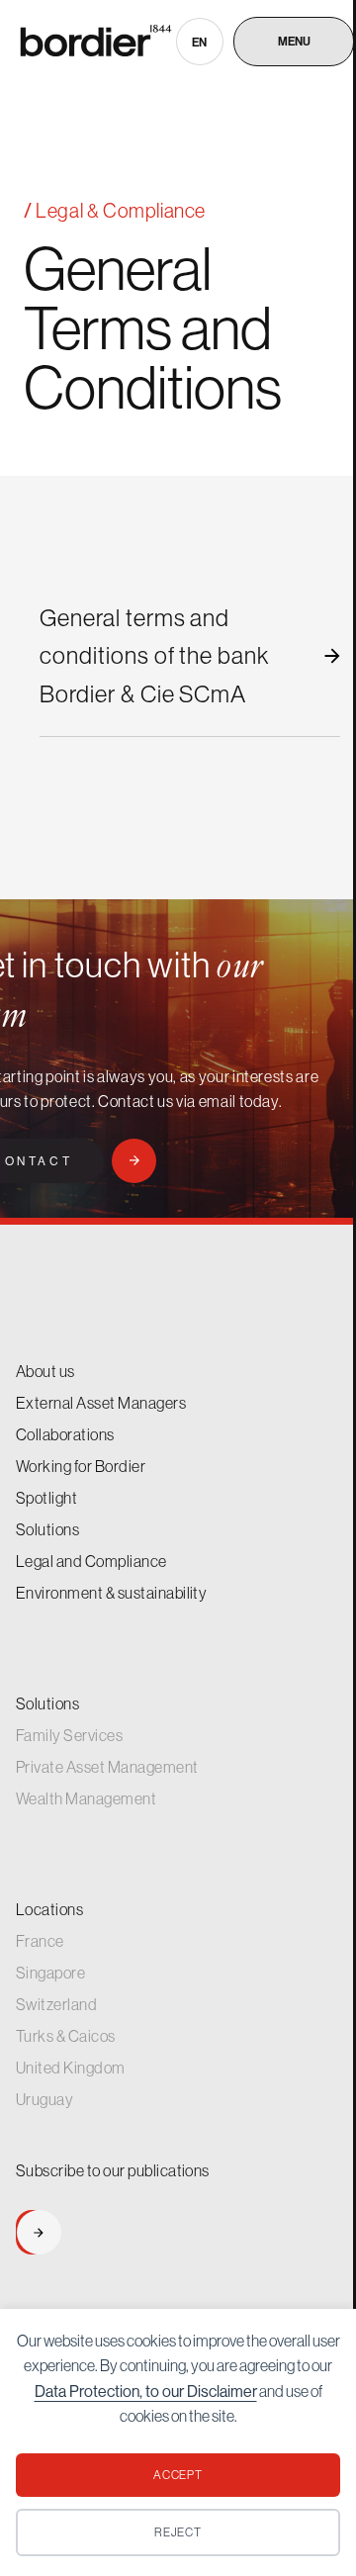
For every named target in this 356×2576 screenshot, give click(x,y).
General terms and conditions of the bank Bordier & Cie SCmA (154, 655)
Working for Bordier (81, 1466)
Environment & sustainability (111, 1593)
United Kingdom (71, 2068)
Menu (294, 42)
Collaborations (65, 1434)
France (40, 1941)
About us (45, 1371)
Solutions (47, 1529)
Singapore (50, 1973)
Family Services (69, 1735)
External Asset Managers (101, 1403)
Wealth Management (86, 1798)
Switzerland (56, 2004)
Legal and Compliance (91, 1561)
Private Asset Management (107, 1767)
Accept (178, 2475)
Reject (178, 2532)
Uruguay (44, 2099)
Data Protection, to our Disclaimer (146, 2391)
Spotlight (46, 1498)
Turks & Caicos (66, 2036)
